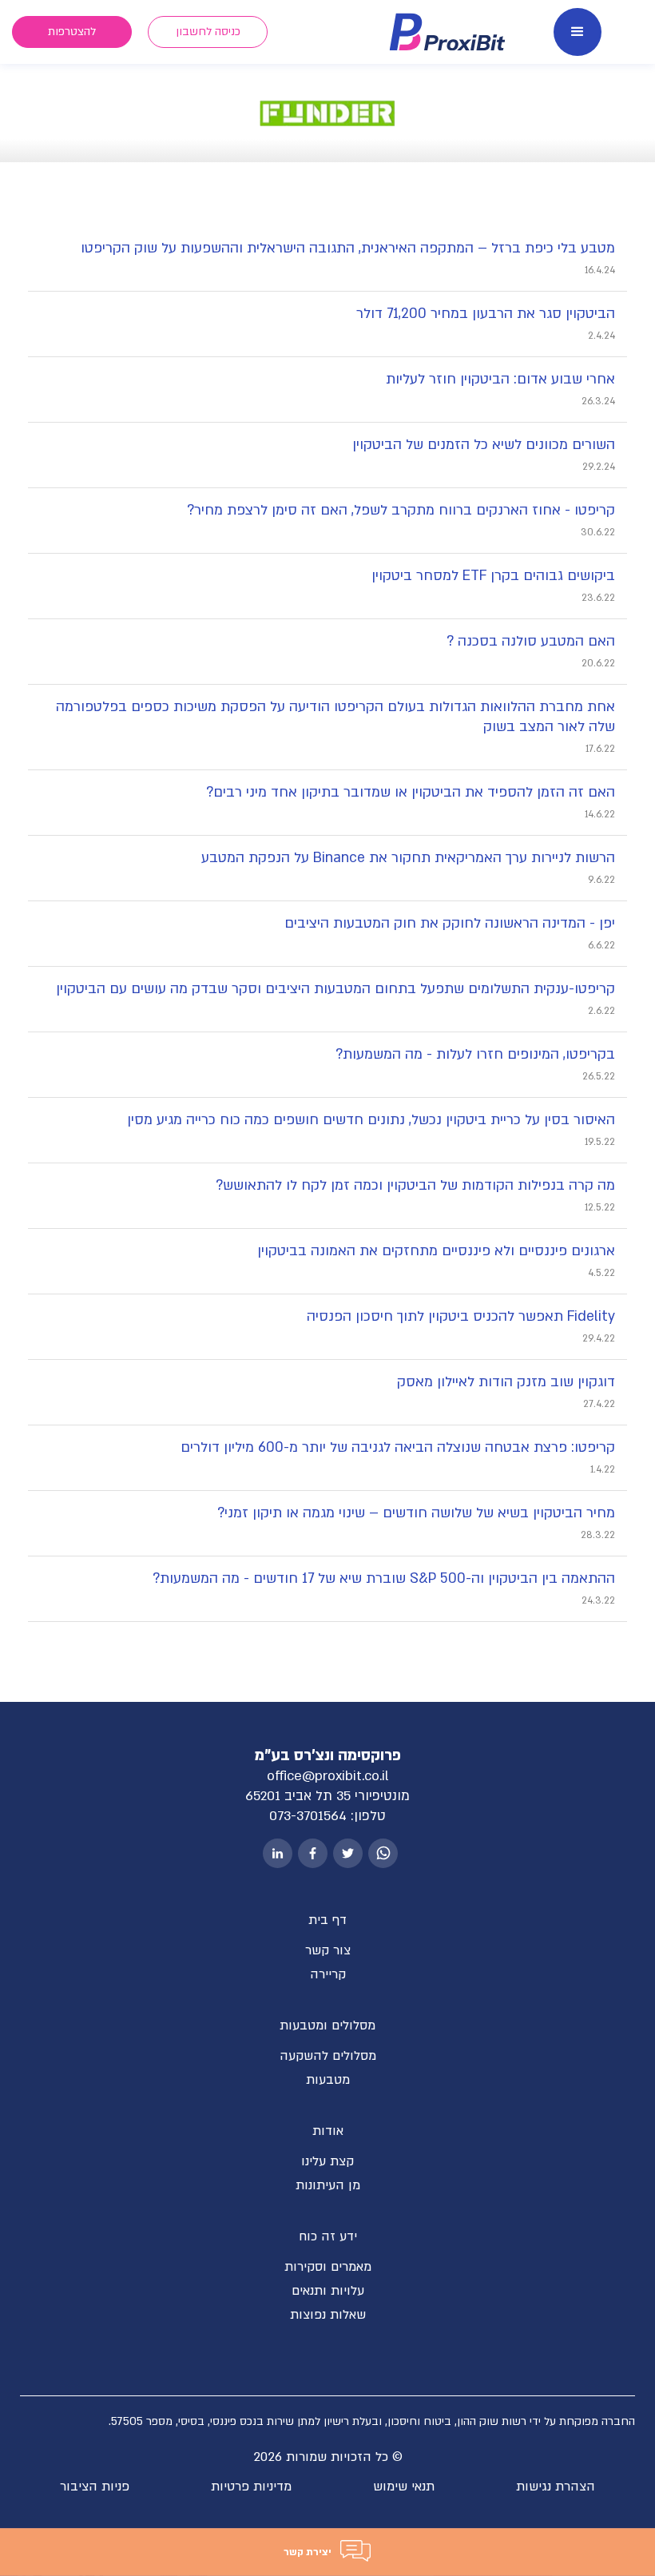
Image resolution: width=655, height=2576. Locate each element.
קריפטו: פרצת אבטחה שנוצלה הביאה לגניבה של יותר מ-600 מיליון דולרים (398, 1447)
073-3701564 (308, 1816)
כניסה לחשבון (208, 32)
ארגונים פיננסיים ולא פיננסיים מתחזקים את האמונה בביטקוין (436, 1251)
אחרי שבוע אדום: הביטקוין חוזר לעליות (500, 379)
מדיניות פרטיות (251, 2487)
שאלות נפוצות (328, 2315)
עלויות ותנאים (328, 2291)
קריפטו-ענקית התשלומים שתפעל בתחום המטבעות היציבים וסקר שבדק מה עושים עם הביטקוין (335, 989)
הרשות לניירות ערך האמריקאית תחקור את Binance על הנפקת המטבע (408, 858)
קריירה (328, 1974)
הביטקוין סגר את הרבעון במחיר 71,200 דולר (486, 314)
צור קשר (328, 1950)
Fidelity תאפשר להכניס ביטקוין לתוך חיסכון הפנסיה (461, 1316)
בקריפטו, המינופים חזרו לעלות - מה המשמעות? (475, 1054)
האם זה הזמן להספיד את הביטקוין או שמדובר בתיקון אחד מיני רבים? (411, 792)
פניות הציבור (95, 2487)
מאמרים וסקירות (328, 2267)
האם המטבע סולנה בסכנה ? (531, 641)
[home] (448, 32)
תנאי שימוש (404, 2487)
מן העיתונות (328, 2185)
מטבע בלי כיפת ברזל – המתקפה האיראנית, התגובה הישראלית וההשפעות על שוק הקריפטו (348, 248)
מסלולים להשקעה (328, 2056)
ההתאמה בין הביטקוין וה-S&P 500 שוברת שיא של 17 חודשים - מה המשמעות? (384, 1578)
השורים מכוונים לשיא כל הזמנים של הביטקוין (484, 445)
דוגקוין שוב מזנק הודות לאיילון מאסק (506, 1382)
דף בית (327, 1920)
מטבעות (328, 2080)
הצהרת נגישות (556, 2487)
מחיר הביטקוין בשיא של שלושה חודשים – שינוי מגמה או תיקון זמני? (416, 1513)
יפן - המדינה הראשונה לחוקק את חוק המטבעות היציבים (450, 923)
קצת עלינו (327, 2161)
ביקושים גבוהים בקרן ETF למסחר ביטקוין (493, 576)
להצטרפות (72, 32)
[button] (578, 32)
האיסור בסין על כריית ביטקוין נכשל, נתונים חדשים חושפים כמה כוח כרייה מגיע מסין (371, 1120)
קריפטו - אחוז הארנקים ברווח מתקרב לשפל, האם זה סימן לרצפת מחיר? (401, 510)
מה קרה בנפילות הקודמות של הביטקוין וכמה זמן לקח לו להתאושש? (415, 1185)
